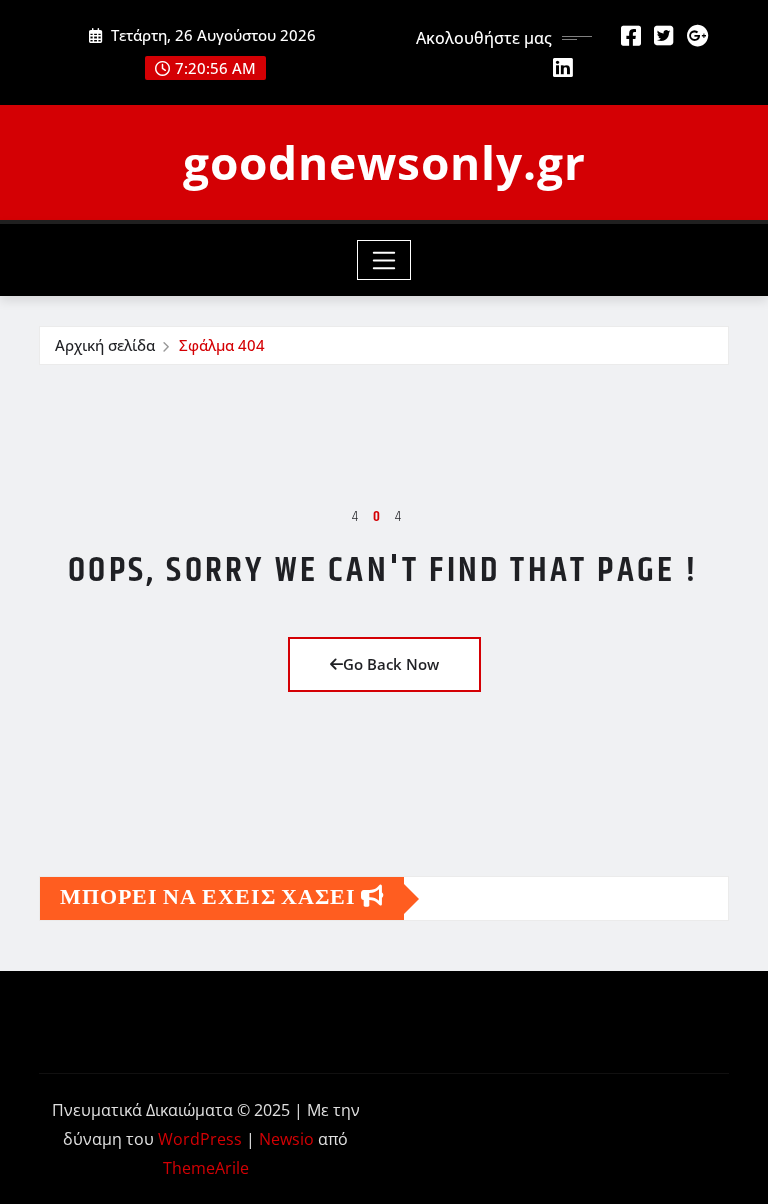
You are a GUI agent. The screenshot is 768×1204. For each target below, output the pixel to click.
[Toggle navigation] (384, 260)
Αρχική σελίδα (105, 345)
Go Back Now (391, 664)
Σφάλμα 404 (222, 345)
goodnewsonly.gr (384, 162)
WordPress (200, 1139)
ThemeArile (206, 1168)
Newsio (286, 1139)
